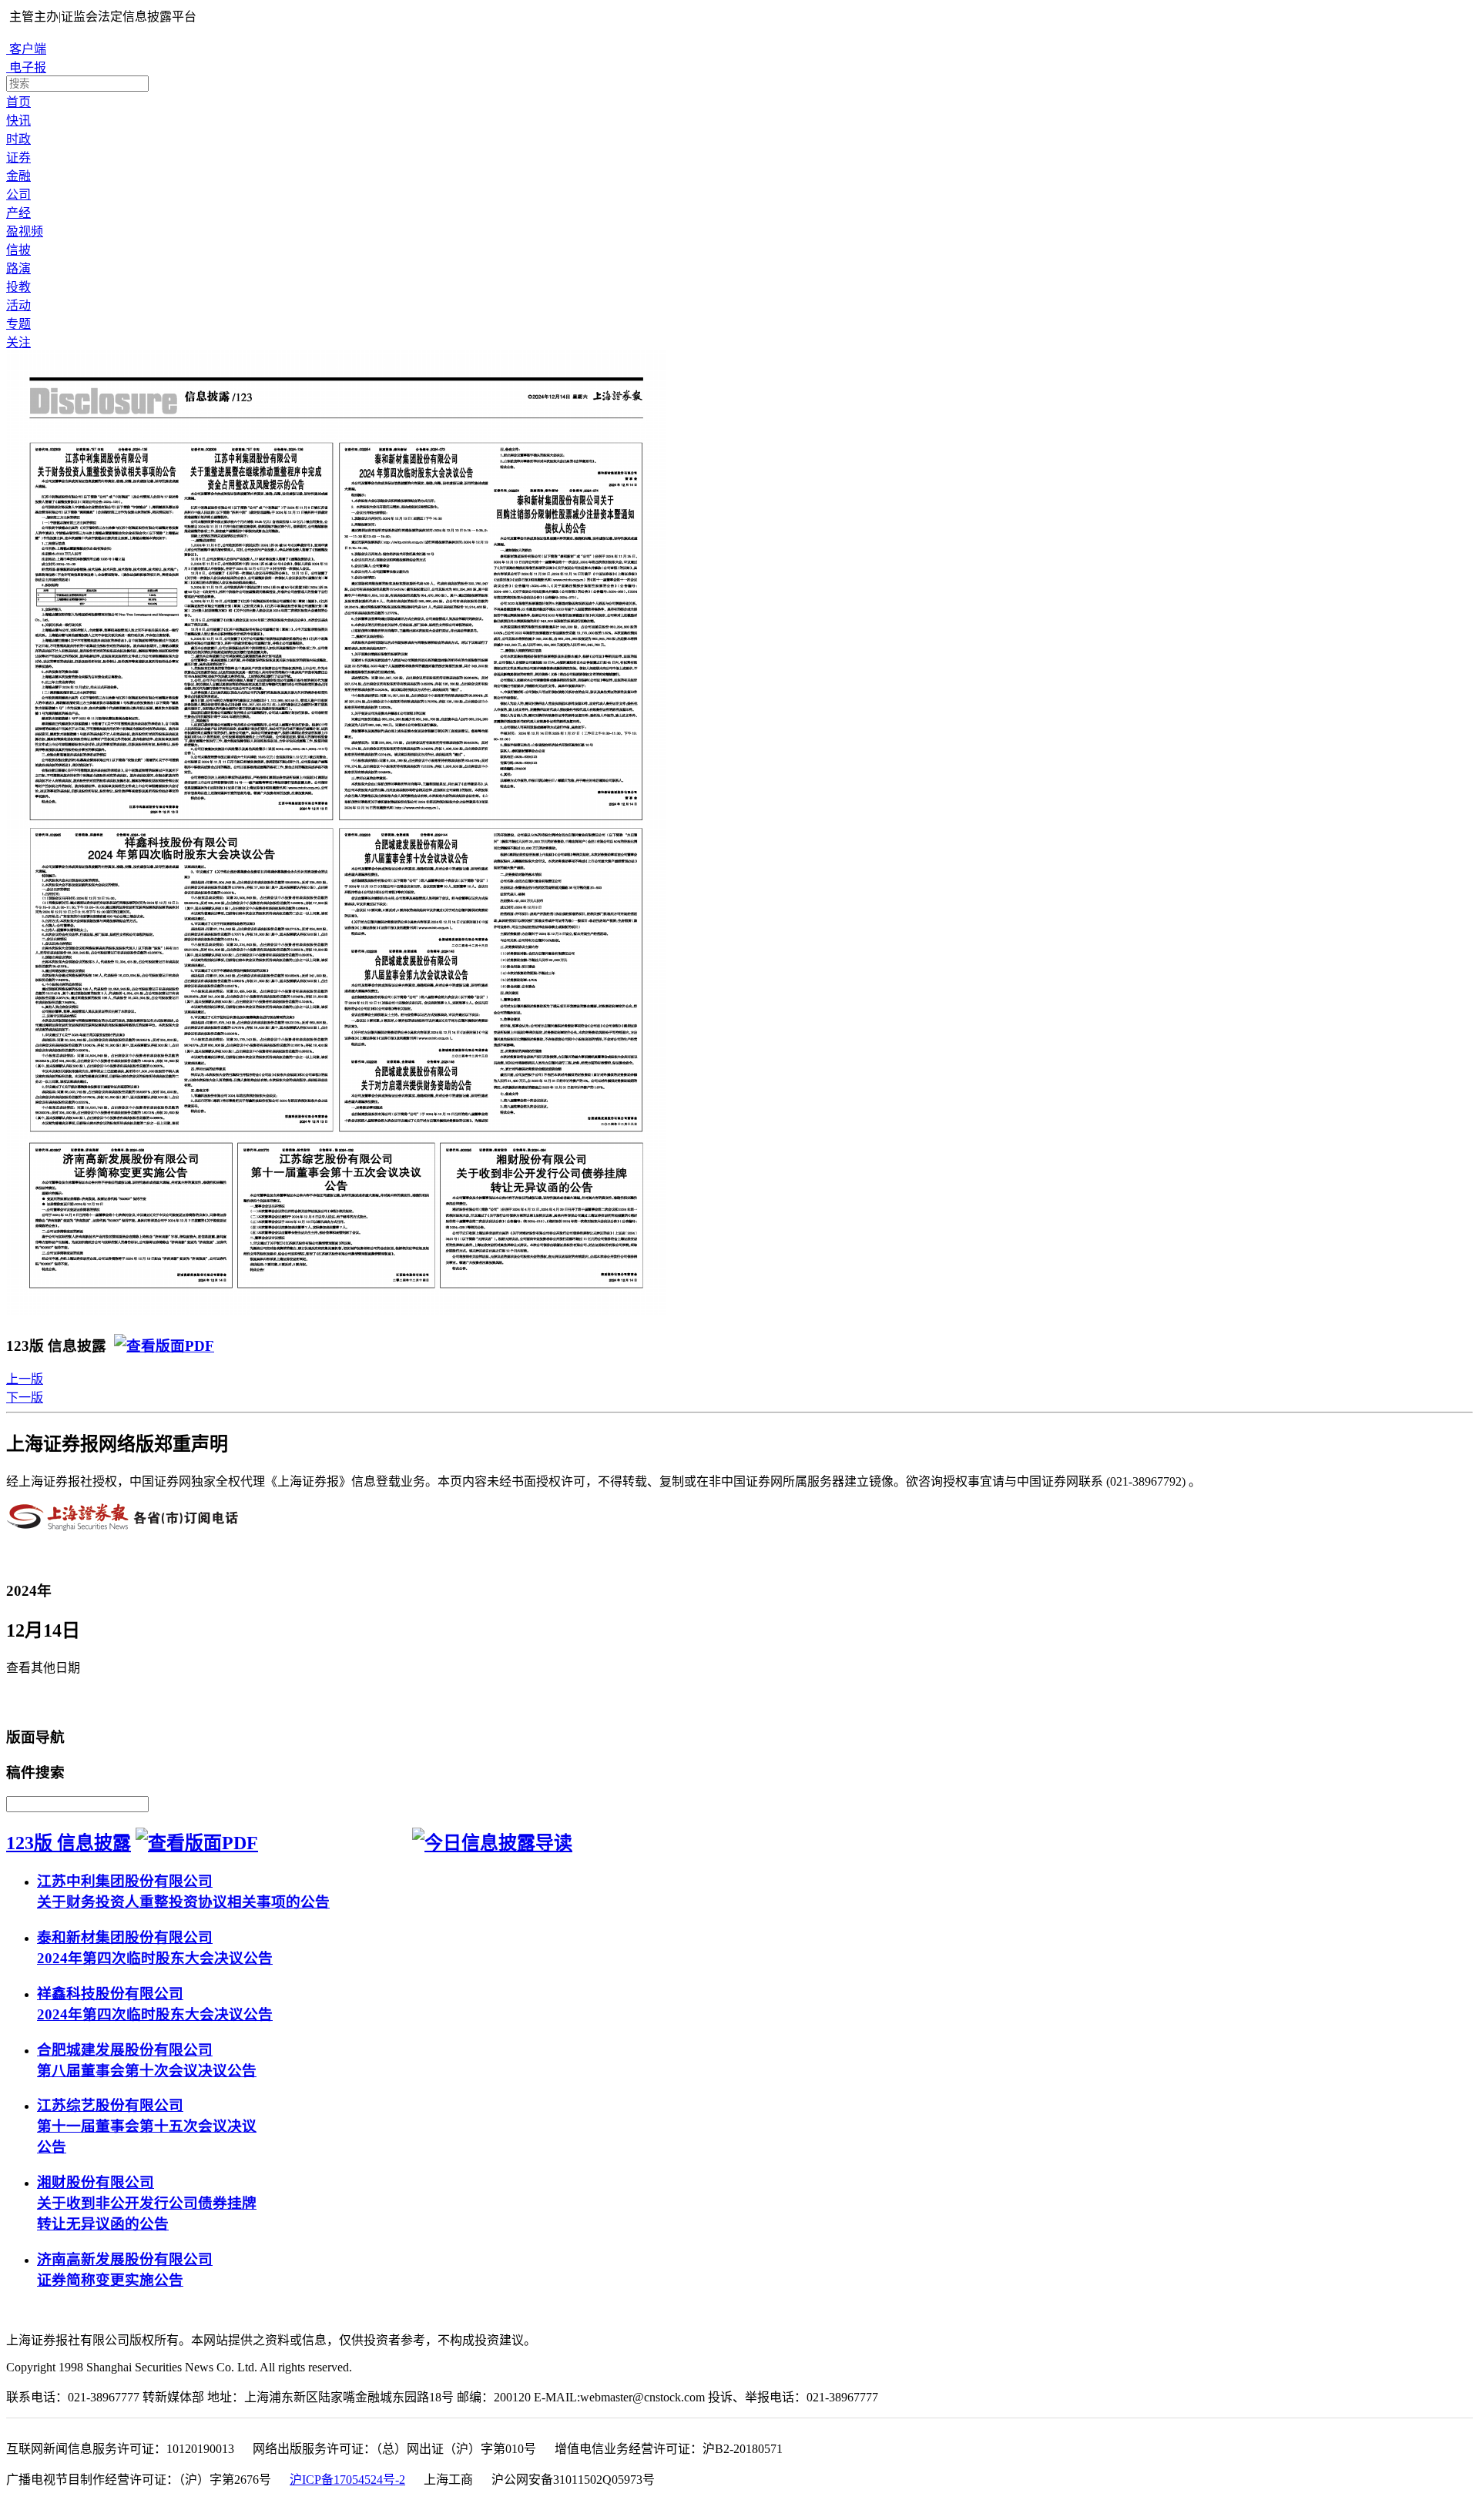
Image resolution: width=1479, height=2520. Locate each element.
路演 (18, 268)
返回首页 (35, 1702)
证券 (18, 157)
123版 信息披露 (69, 1843)
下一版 (25, 1397)
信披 (18, 250)
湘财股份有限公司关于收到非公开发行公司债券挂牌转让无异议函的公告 (147, 2203)
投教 (18, 287)
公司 (18, 194)
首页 (18, 102)
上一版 (25, 1379)
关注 (18, 342)
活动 (18, 305)
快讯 (18, 121)
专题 (18, 324)
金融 (18, 176)
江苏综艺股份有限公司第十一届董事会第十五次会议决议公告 (147, 2126)
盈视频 (25, 231)
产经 (18, 213)
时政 (18, 139)
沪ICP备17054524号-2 (347, 2480)
